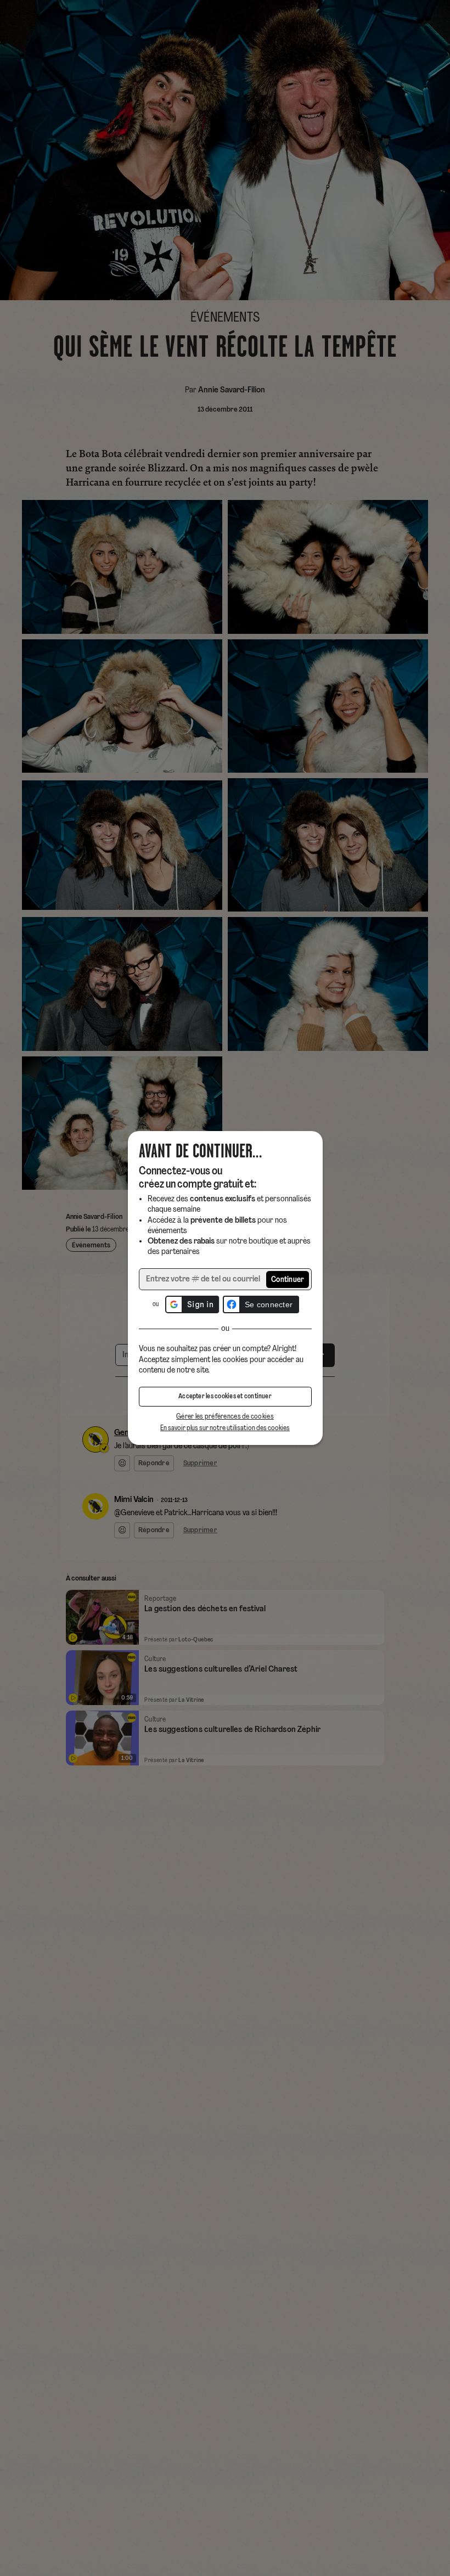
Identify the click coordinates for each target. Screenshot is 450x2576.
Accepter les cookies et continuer (225, 1397)
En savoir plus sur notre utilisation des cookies (225, 1428)
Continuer (288, 1280)
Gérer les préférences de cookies (225, 1417)
